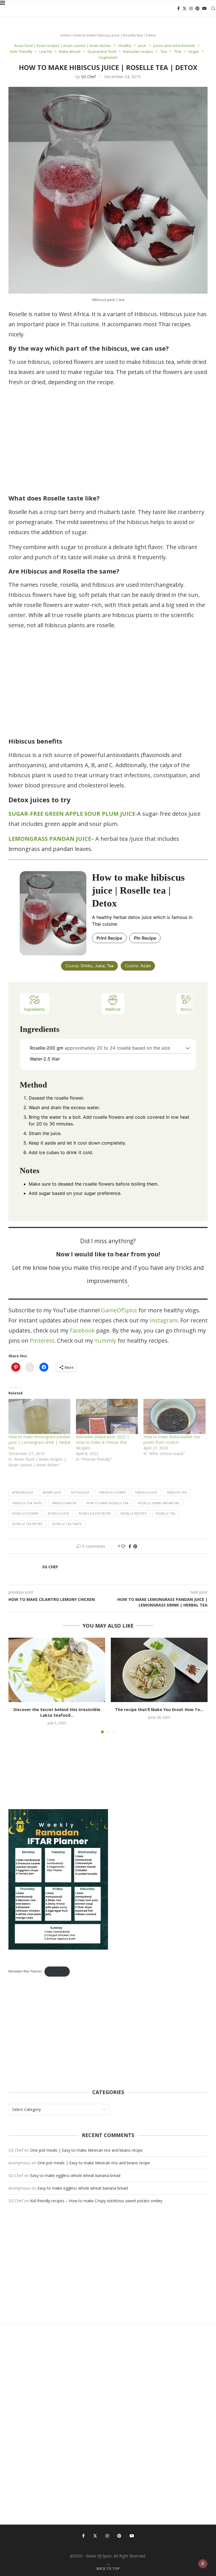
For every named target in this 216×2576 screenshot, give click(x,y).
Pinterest (42, 1341)
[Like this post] (123, 1546)
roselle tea (166, 1513)
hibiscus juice (146, 1492)
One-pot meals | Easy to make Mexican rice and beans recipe (86, 2150)
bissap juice (52, 1492)
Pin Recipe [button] (145, 938)
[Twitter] (184, 8)
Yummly (105, 1341)
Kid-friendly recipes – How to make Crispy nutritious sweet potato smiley (96, 2201)
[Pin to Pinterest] (135, 1546)
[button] (188, 1048)
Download (57, 1971)
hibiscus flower (112, 1492)
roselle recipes (133, 1513)
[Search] (213, 8)
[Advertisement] (108, 441)
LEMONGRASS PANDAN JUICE (50, 839)
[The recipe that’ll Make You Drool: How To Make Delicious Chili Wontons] (159, 1670)
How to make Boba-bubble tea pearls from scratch (172, 1439)
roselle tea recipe (27, 1524)
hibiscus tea (177, 1492)
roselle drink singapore (159, 1503)
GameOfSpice (119, 1310)
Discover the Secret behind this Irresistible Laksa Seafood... (57, 1712)
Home (65, 35)
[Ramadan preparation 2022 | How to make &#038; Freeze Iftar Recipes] (107, 1417)
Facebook (82, 1330)
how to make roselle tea (107, 1503)
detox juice (80, 1492)
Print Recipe (109, 938)
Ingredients (34, 1009)
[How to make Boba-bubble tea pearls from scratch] (174, 1417)
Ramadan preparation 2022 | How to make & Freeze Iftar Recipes (103, 1442)
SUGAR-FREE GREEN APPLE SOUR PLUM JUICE (72, 814)
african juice (23, 1492)
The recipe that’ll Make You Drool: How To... (159, 1710)
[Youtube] (204, 8)
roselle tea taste (67, 1524)
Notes (186, 1009)
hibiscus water (64, 1503)
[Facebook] (178, 8)
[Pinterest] (197, 8)
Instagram (163, 1320)
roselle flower (25, 1513)
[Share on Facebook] (130, 1546)
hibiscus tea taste (27, 1503)
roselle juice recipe (95, 1513)
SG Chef (88, 77)
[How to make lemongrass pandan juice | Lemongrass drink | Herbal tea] (39, 1417)
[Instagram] (191, 8)
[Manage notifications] (203, 2564)
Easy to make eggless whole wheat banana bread (75, 2175)
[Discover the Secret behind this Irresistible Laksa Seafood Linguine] (57, 1670)
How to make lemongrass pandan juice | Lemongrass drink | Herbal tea (39, 1442)
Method (113, 1009)
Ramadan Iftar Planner (25, 1971)
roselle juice (58, 1513)
